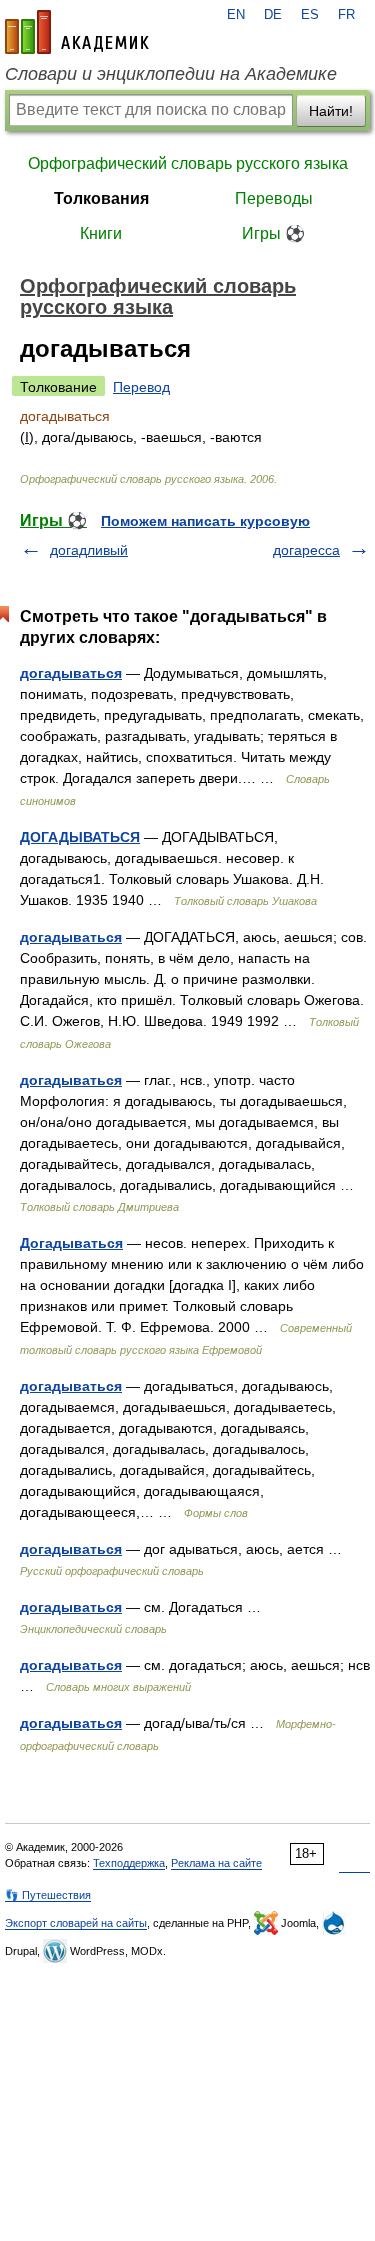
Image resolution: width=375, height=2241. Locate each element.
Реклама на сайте (216, 1863)
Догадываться (71, 1243)
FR (346, 15)
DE (273, 15)
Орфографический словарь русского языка (188, 163)
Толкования (101, 198)
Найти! (331, 111)
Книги (101, 233)
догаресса (306, 550)
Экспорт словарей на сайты (76, 1923)
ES (310, 15)
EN (236, 15)
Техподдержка (129, 1863)
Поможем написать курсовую (205, 521)
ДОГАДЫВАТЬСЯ (80, 837)
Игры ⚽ (273, 233)
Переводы (274, 198)
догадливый (89, 550)
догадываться (71, 673)
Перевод (141, 387)
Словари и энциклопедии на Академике (171, 74)
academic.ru (77, 32)
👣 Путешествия (48, 1895)
